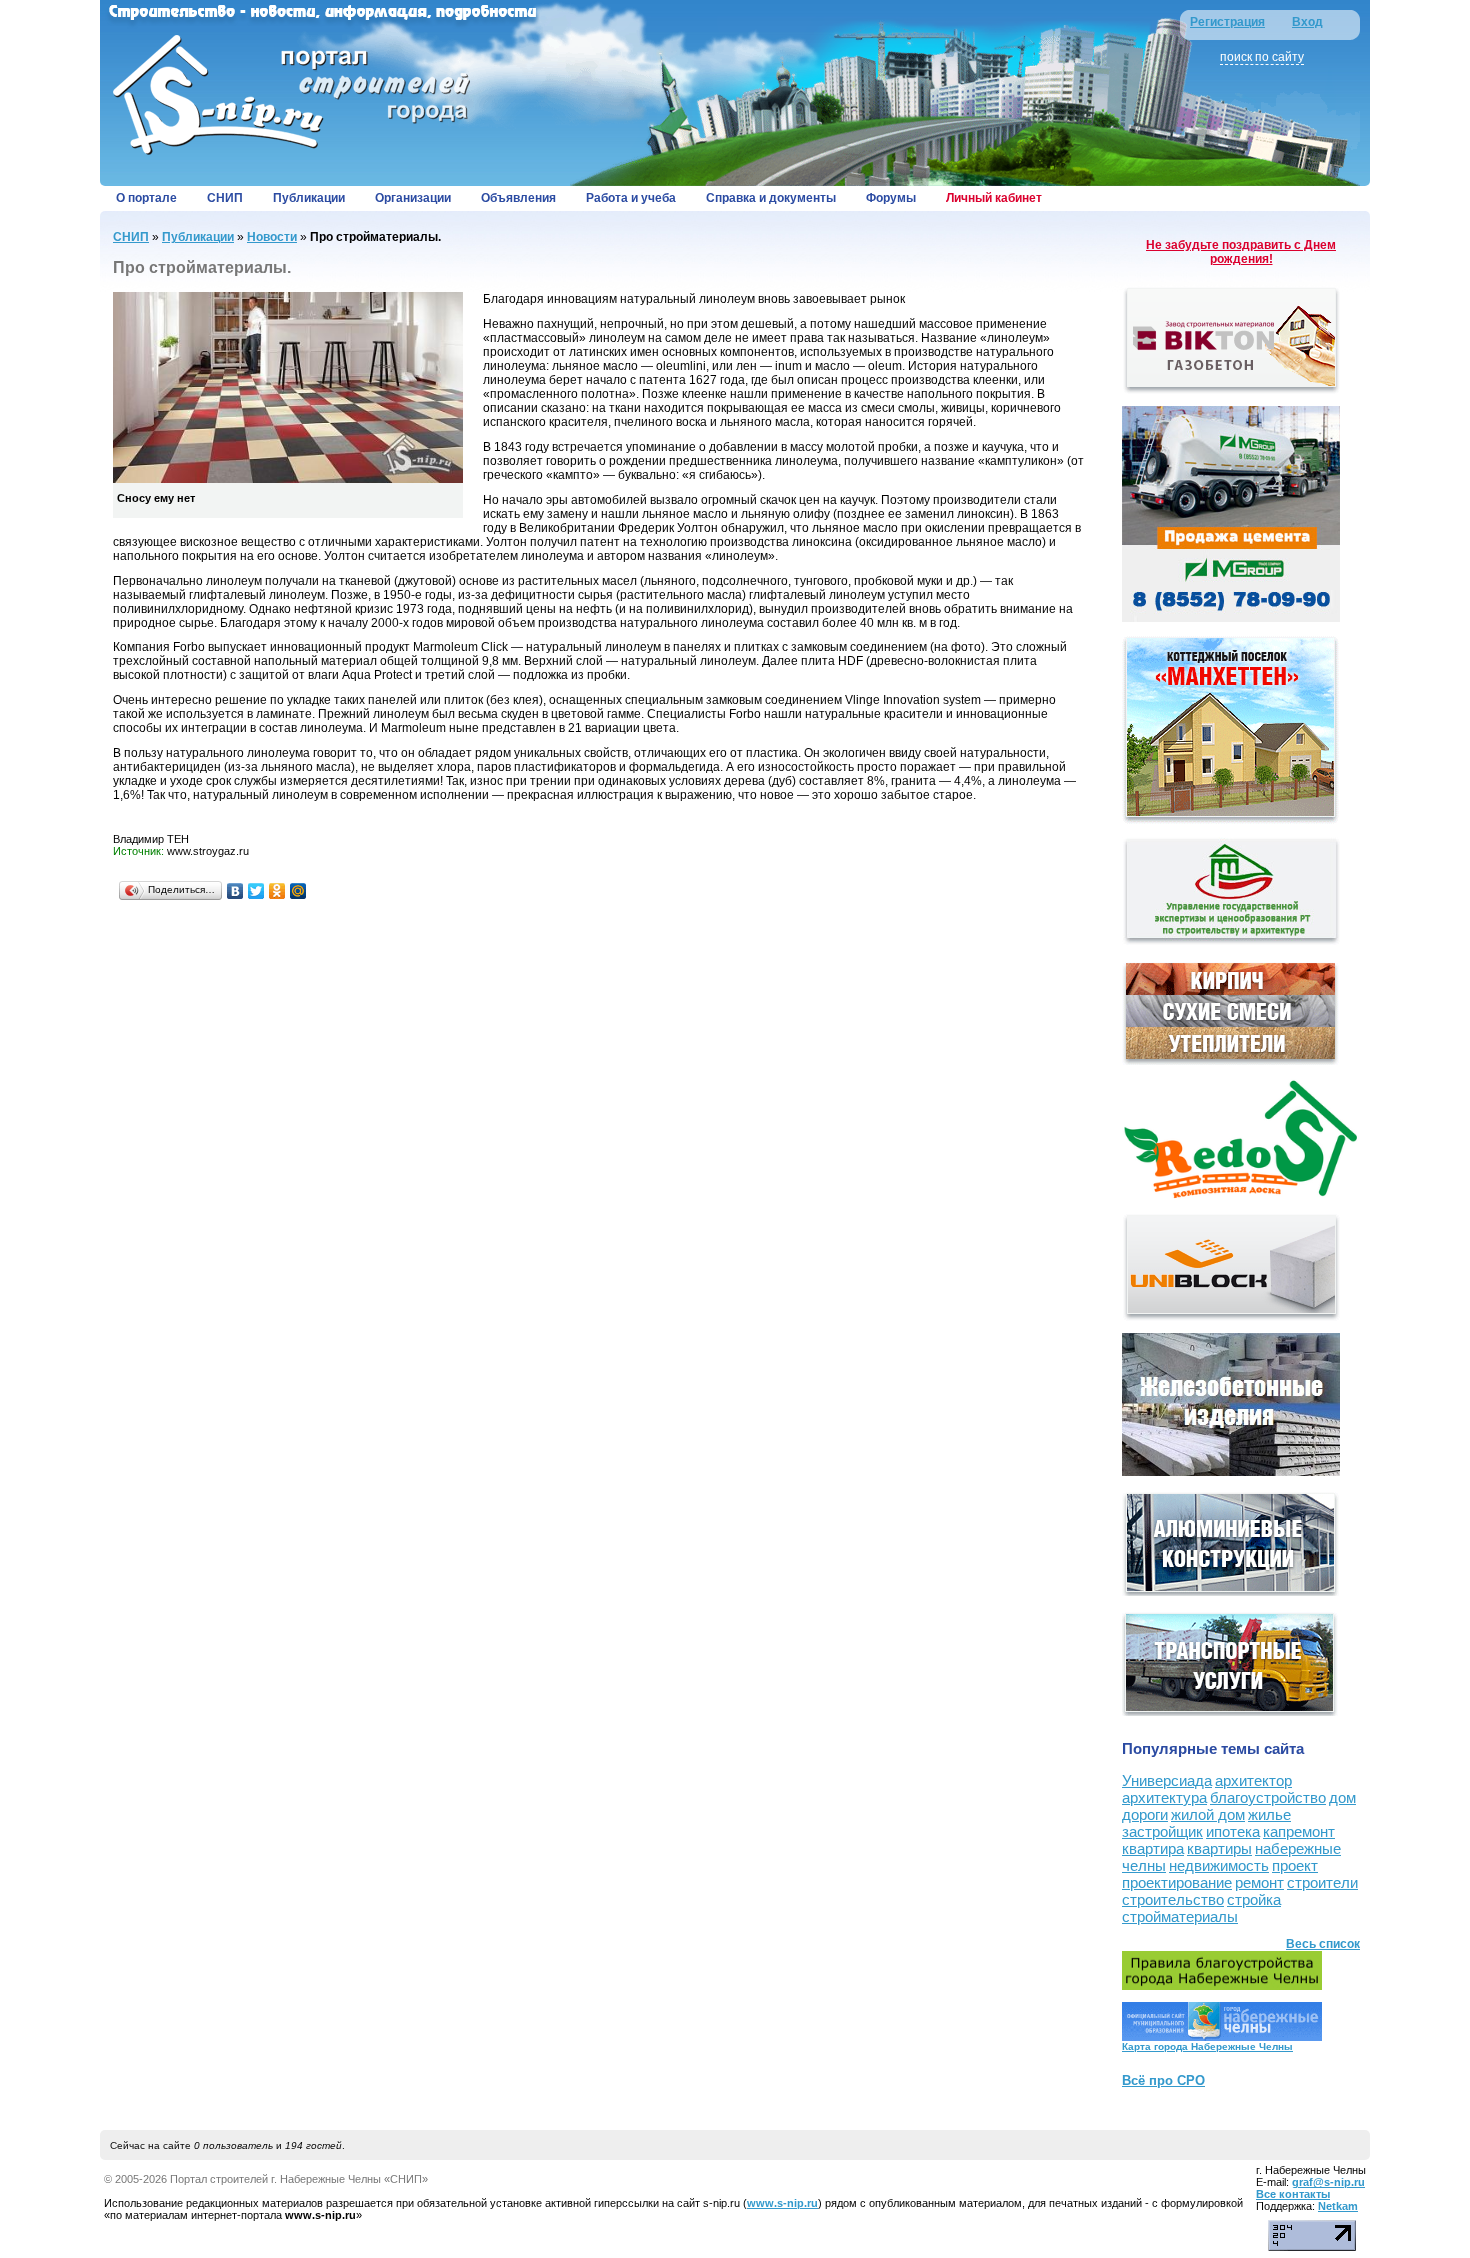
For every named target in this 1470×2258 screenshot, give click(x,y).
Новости (272, 237)
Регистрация (1227, 22)
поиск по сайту (1262, 57)
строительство (1173, 1899)
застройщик (1162, 1831)
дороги (1145, 1814)
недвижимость (1219, 1865)
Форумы (891, 198)
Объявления (518, 198)
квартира (1153, 1848)
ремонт (1259, 1882)
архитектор (1253, 1780)
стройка (1254, 1899)
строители (1322, 1882)
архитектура (1164, 1797)
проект (1295, 1865)
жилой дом (1208, 1814)
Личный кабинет (994, 198)
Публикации (309, 198)
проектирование (1177, 1882)
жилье (1269, 1814)
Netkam (1338, 2206)
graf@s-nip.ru (1328, 2182)
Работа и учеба (631, 198)
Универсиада (1167, 1780)
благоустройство (1268, 1797)
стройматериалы (1180, 1916)
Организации (413, 198)
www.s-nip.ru (782, 2203)
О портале (146, 198)
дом (1342, 1797)
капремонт (1299, 1831)
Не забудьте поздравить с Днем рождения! (1241, 252)
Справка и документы (771, 198)
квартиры (1219, 1848)
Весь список (1323, 1944)
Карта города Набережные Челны (1207, 2046)
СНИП (225, 198)
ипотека (1233, 1831)
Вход (1307, 22)
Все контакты (1293, 2194)
